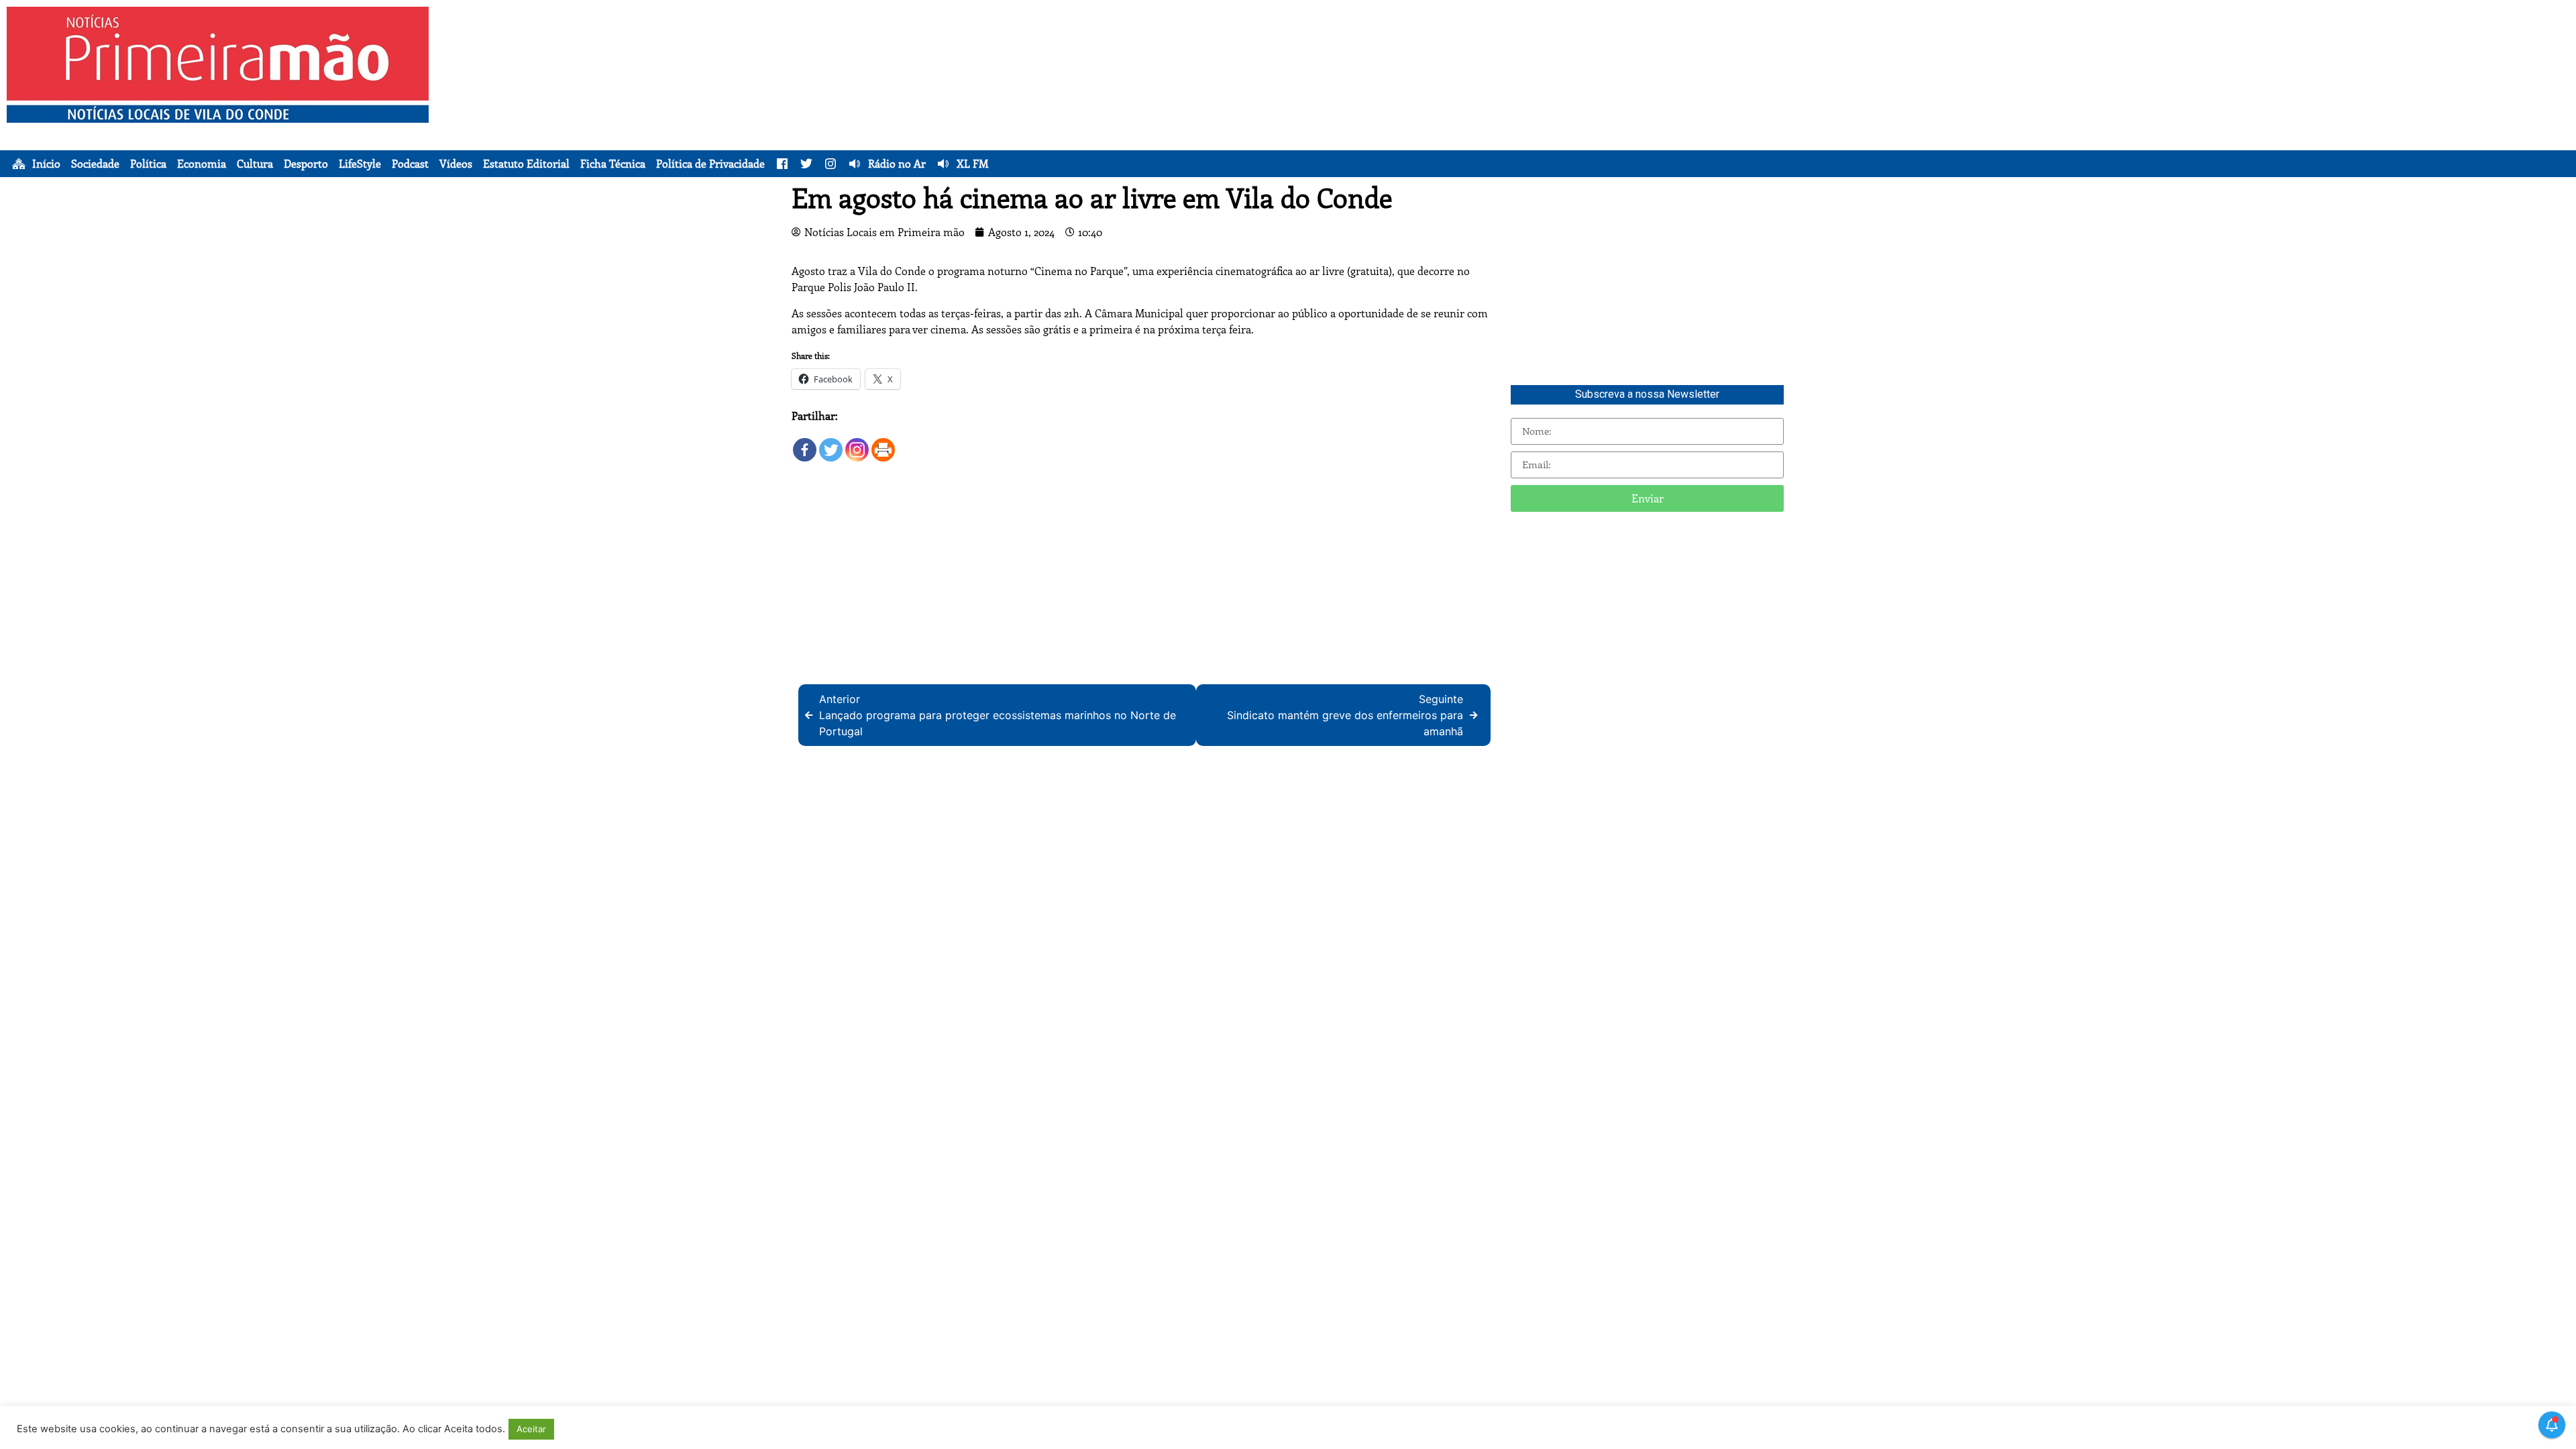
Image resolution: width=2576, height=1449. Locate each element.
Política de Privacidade (710, 164)
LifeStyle (360, 164)
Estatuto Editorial (526, 164)
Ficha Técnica (613, 164)
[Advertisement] (1446, 101)
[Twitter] (831, 444)
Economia (202, 164)
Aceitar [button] (531, 1429)
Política (148, 164)
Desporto (306, 164)
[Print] (883, 444)
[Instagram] (857, 444)
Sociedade (95, 164)
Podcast (410, 164)
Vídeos (456, 164)
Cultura (255, 164)
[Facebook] (805, 444)
